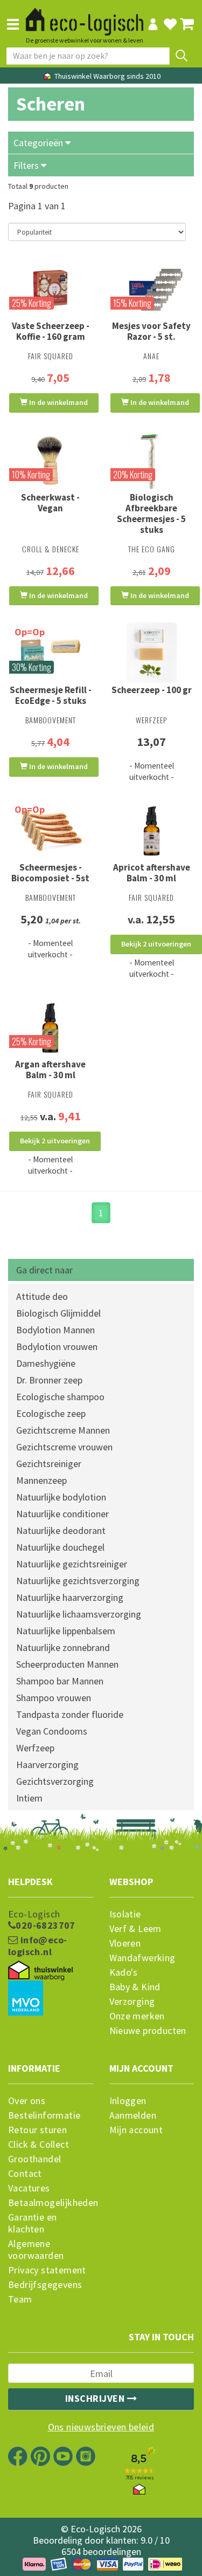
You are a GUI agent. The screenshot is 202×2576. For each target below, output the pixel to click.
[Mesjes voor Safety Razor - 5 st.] (152, 289)
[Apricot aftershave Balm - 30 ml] (152, 830)
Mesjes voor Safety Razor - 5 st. (151, 331)
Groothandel (34, 2159)
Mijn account (136, 2130)
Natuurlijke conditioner (62, 1514)
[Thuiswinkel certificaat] (40, 1971)
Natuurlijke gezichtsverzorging (78, 1581)
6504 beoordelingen (101, 2551)
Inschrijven (96, 2398)
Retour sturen (37, 2130)
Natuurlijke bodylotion (61, 1497)
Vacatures (29, 2188)
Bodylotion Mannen (55, 1330)
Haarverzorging (47, 1765)
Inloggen (128, 2101)
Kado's (124, 1972)
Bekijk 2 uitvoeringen (156, 944)
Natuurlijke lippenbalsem (66, 1631)
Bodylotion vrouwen (57, 1347)
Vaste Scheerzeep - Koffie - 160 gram (51, 331)
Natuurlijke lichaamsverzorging (79, 1614)
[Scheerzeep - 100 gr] (152, 653)
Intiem (29, 1798)
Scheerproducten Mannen (67, 1664)
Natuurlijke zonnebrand (63, 1647)
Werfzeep (35, 1748)
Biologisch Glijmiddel (58, 1313)
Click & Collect (39, 2145)
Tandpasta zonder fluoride (70, 1714)
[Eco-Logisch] (85, 17)
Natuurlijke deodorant (61, 1530)
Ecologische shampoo (60, 1397)
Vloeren (125, 1943)
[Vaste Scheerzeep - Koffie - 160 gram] (51, 289)
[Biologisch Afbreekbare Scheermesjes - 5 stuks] (152, 460)
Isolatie (125, 1914)
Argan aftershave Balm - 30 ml (50, 1070)
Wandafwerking (142, 1958)
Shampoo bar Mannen (60, 1681)
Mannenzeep (41, 1480)
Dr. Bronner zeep (49, 1380)
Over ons (27, 2101)
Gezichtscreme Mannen (63, 1430)
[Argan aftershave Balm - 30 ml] (51, 1027)
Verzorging (132, 2002)
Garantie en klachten (32, 2223)
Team (20, 2299)
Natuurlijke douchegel (60, 1547)
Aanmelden (133, 2115)
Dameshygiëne (46, 1363)
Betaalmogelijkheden (51, 2203)
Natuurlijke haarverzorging (70, 1597)
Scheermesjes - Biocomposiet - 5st (50, 873)
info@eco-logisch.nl (37, 1946)
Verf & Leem (135, 1929)
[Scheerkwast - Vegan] (51, 460)
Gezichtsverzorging (55, 1781)
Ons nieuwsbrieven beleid (101, 2427)
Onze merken (137, 2016)
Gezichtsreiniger (49, 1464)
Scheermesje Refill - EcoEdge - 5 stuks (51, 695)
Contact (25, 2174)
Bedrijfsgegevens (45, 2285)
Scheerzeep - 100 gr (152, 690)
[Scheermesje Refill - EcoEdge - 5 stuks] (51, 653)
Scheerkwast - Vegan (50, 503)
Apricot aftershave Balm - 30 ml (152, 873)
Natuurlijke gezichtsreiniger (72, 1564)
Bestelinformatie (44, 2115)
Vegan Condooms (52, 1731)
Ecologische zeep (51, 1413)
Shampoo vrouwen (54, 1698)
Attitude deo (42, 1296)
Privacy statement (47, 2270)
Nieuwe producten (148, 2031)
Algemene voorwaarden (36, 2250)
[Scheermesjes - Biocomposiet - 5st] (51, 830)
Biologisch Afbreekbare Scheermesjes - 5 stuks (151, 513)
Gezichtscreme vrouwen (64, 1447)
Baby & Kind (135, 1987)
